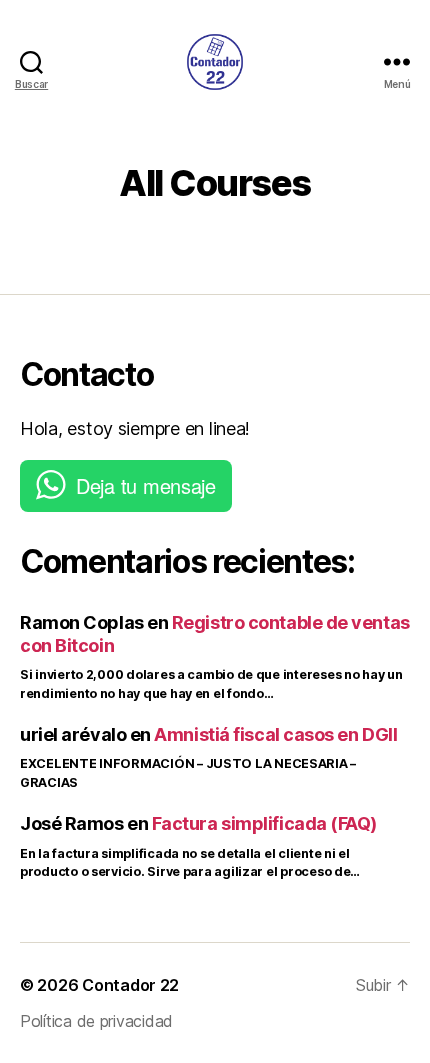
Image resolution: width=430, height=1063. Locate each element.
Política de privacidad (96, 1021)
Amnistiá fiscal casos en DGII (275, 734)
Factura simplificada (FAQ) (264, 823)
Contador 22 (130, 985)
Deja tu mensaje (146, 485)
